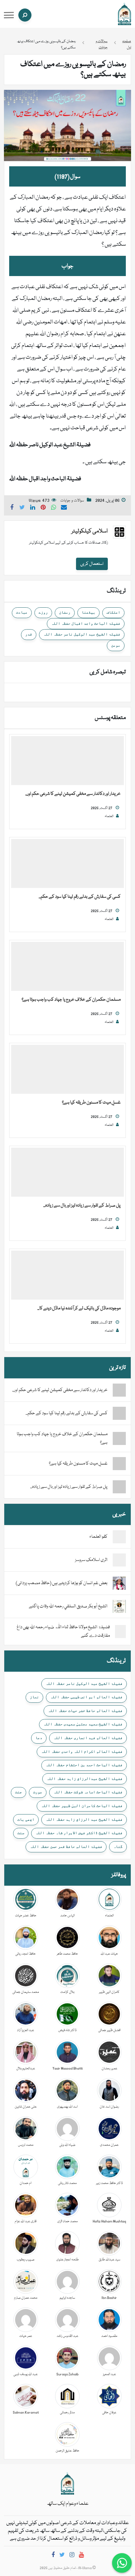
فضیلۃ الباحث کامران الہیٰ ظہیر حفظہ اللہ (82, 1806)
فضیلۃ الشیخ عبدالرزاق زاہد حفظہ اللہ (85, 1779)
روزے (43, 612)
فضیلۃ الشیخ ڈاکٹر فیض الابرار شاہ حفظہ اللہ (79, 1833)
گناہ (118, 1846)
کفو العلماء (98, 1537)
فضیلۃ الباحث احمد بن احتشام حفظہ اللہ (84, 1765)
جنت (19, 1792)
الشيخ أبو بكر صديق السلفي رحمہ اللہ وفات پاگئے (68, 1606)
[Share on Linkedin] (33, 508)
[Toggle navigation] (9, 15)
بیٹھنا (88, 612)
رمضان (65, 612)
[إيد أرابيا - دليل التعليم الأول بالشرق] (67, 2484)
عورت (38, 1792)
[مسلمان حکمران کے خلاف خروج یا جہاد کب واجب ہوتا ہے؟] (67, 967)
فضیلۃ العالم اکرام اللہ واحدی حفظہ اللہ (82, 1751)
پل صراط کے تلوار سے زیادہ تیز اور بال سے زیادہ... (82, 1206)
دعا (39, 1738)
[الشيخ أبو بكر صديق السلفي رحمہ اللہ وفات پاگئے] (119, 1607)
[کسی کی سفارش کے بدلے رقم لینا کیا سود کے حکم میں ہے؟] (67, 864)
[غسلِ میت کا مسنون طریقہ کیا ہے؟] (67, 1070)
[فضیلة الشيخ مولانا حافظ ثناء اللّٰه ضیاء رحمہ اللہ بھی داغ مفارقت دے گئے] (120, 1632)
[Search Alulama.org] (25, 15)
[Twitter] (62, 2556)
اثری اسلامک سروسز (91, 1560)
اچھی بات (26, 1819)
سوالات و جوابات (72, 501)
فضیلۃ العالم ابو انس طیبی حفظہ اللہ (86, 1697)
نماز (34, 1697)
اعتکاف (113, 612)
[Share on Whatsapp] (54, 508)
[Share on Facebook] (12, 508)
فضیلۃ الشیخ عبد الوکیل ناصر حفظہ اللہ (82, 634)
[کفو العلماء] (119, 1537)
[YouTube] (81, 2556)
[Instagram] (72, 2556)
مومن (116, 645)
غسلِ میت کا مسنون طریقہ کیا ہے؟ (91, 1103)
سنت (21, 1833)
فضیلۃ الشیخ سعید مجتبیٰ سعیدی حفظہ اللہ (83, 1724)
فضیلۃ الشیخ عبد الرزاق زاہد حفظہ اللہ (84, 1819)
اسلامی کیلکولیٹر (90, 531)
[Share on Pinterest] (43, 508)
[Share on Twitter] (22, 508)
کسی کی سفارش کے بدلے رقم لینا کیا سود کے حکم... (80, 897)
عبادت (22, 612)
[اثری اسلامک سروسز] (119, 1560)
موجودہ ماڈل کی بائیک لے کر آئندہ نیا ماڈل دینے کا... (79, 1308)
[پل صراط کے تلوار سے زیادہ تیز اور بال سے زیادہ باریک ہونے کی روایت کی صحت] (67, 1173)
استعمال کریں (92, 564)
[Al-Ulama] (125, 14)
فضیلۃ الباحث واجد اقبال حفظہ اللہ (86, 623)
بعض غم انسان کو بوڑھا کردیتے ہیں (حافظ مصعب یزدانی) (62, 1583)
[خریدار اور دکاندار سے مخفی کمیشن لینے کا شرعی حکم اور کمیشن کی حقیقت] (67, 761)
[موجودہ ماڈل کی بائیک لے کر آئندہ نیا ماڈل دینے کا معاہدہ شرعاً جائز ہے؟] (67, 1275)
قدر (29, 634)
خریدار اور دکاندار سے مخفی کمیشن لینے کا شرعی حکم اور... (73, 794)
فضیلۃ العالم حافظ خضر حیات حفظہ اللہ (85, 1711)
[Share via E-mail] (64, 508)
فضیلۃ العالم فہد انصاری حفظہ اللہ (88, 1738)
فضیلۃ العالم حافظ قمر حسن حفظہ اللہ (66, 1846)
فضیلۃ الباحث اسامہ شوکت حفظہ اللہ (88, 1792)
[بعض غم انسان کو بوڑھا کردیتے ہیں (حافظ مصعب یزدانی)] (119, 1583)
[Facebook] (53, 2556)
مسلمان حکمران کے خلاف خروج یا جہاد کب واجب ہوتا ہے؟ (71, 1000)
